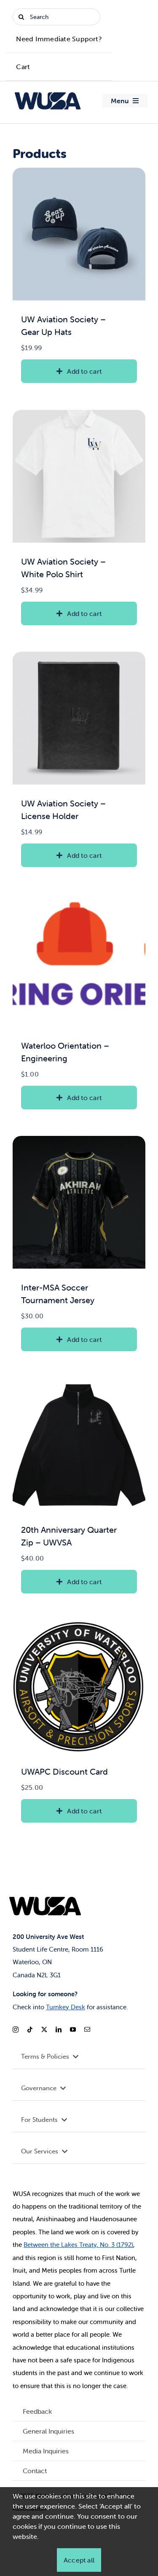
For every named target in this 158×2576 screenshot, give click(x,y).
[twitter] (44, 2030)
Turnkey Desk (66, 2007)
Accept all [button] (79, 2560)
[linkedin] (59, 2030)
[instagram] (16, 2030)
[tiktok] (30, 2030)
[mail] (87, 2030)
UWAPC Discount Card (64, 1771)
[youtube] (73, 2030)
